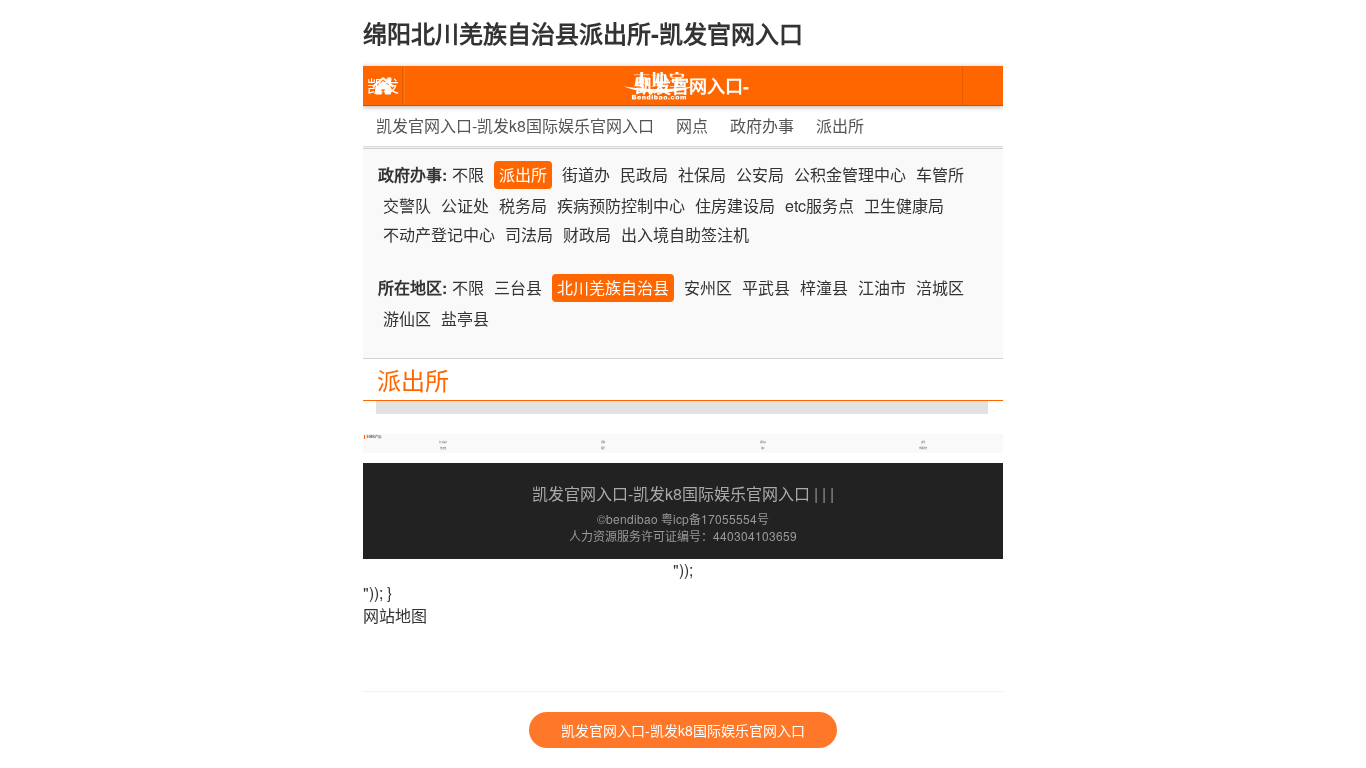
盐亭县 (465, 318)
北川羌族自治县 (613, 287)
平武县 (766, 287)
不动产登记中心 (439, 234)
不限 (468, 174)
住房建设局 (735, 205)
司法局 (529, 234)
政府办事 (762, 125)
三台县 (518, 287)
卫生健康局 (904, 205)
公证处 (465, 205)
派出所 (840, 125)
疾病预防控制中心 (621, 205)
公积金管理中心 (850, 174)
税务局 (523, 205)
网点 (692, 125)
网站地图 (395, 615)
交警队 (407, 205)
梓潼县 (824, 287)
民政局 (644, 174)
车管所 (940, 174)
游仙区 (407, 318)
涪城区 (940, 287)
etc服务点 (819, 205)
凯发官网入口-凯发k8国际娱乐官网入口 (383, 90)
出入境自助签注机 (685, 234)
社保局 (702, 174)
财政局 (587, 234)
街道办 (586, 174)
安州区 (708, 287)
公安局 (760, 174)
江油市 (882, 287)
